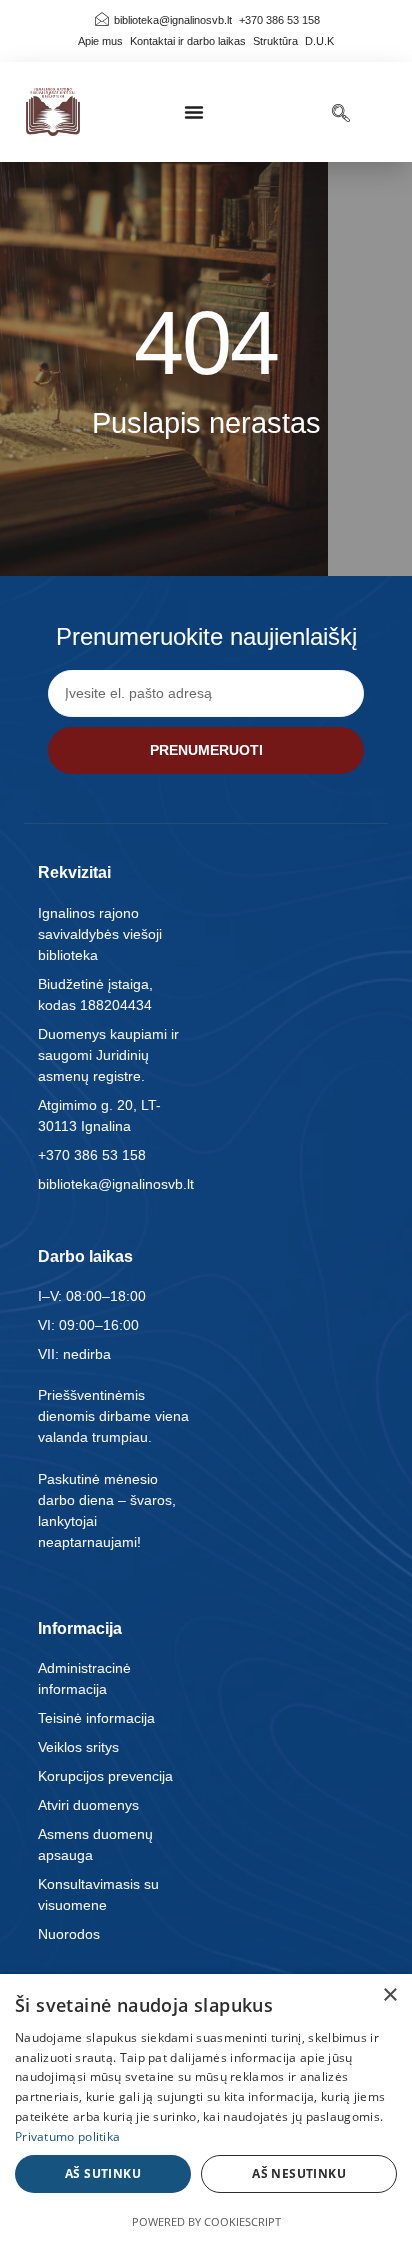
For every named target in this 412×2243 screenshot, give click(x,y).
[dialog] (206, 2108)
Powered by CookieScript (206, 2221)
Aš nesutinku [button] (299, 2173)
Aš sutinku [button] (103, 2173)
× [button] (389, 1995)
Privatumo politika (67, 2136)
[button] (194, 112)
